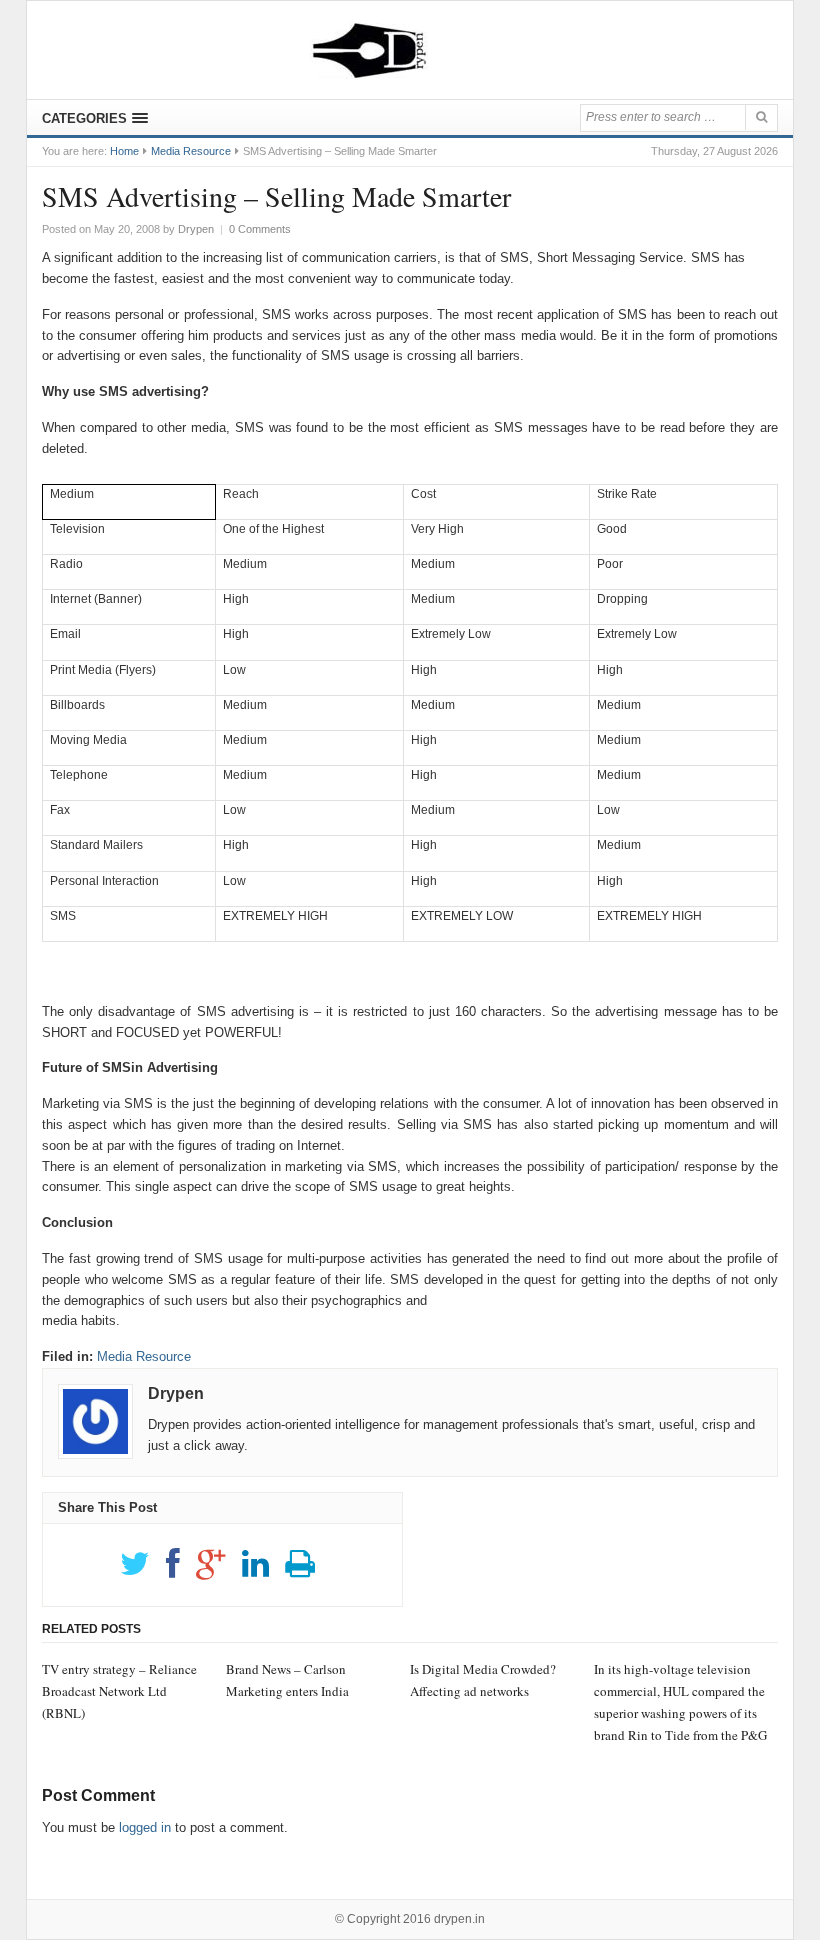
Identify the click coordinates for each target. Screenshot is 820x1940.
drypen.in (459, 1919)
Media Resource (191, 151)
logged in (145, 1827)
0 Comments (260, 229)
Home (124, 151)
